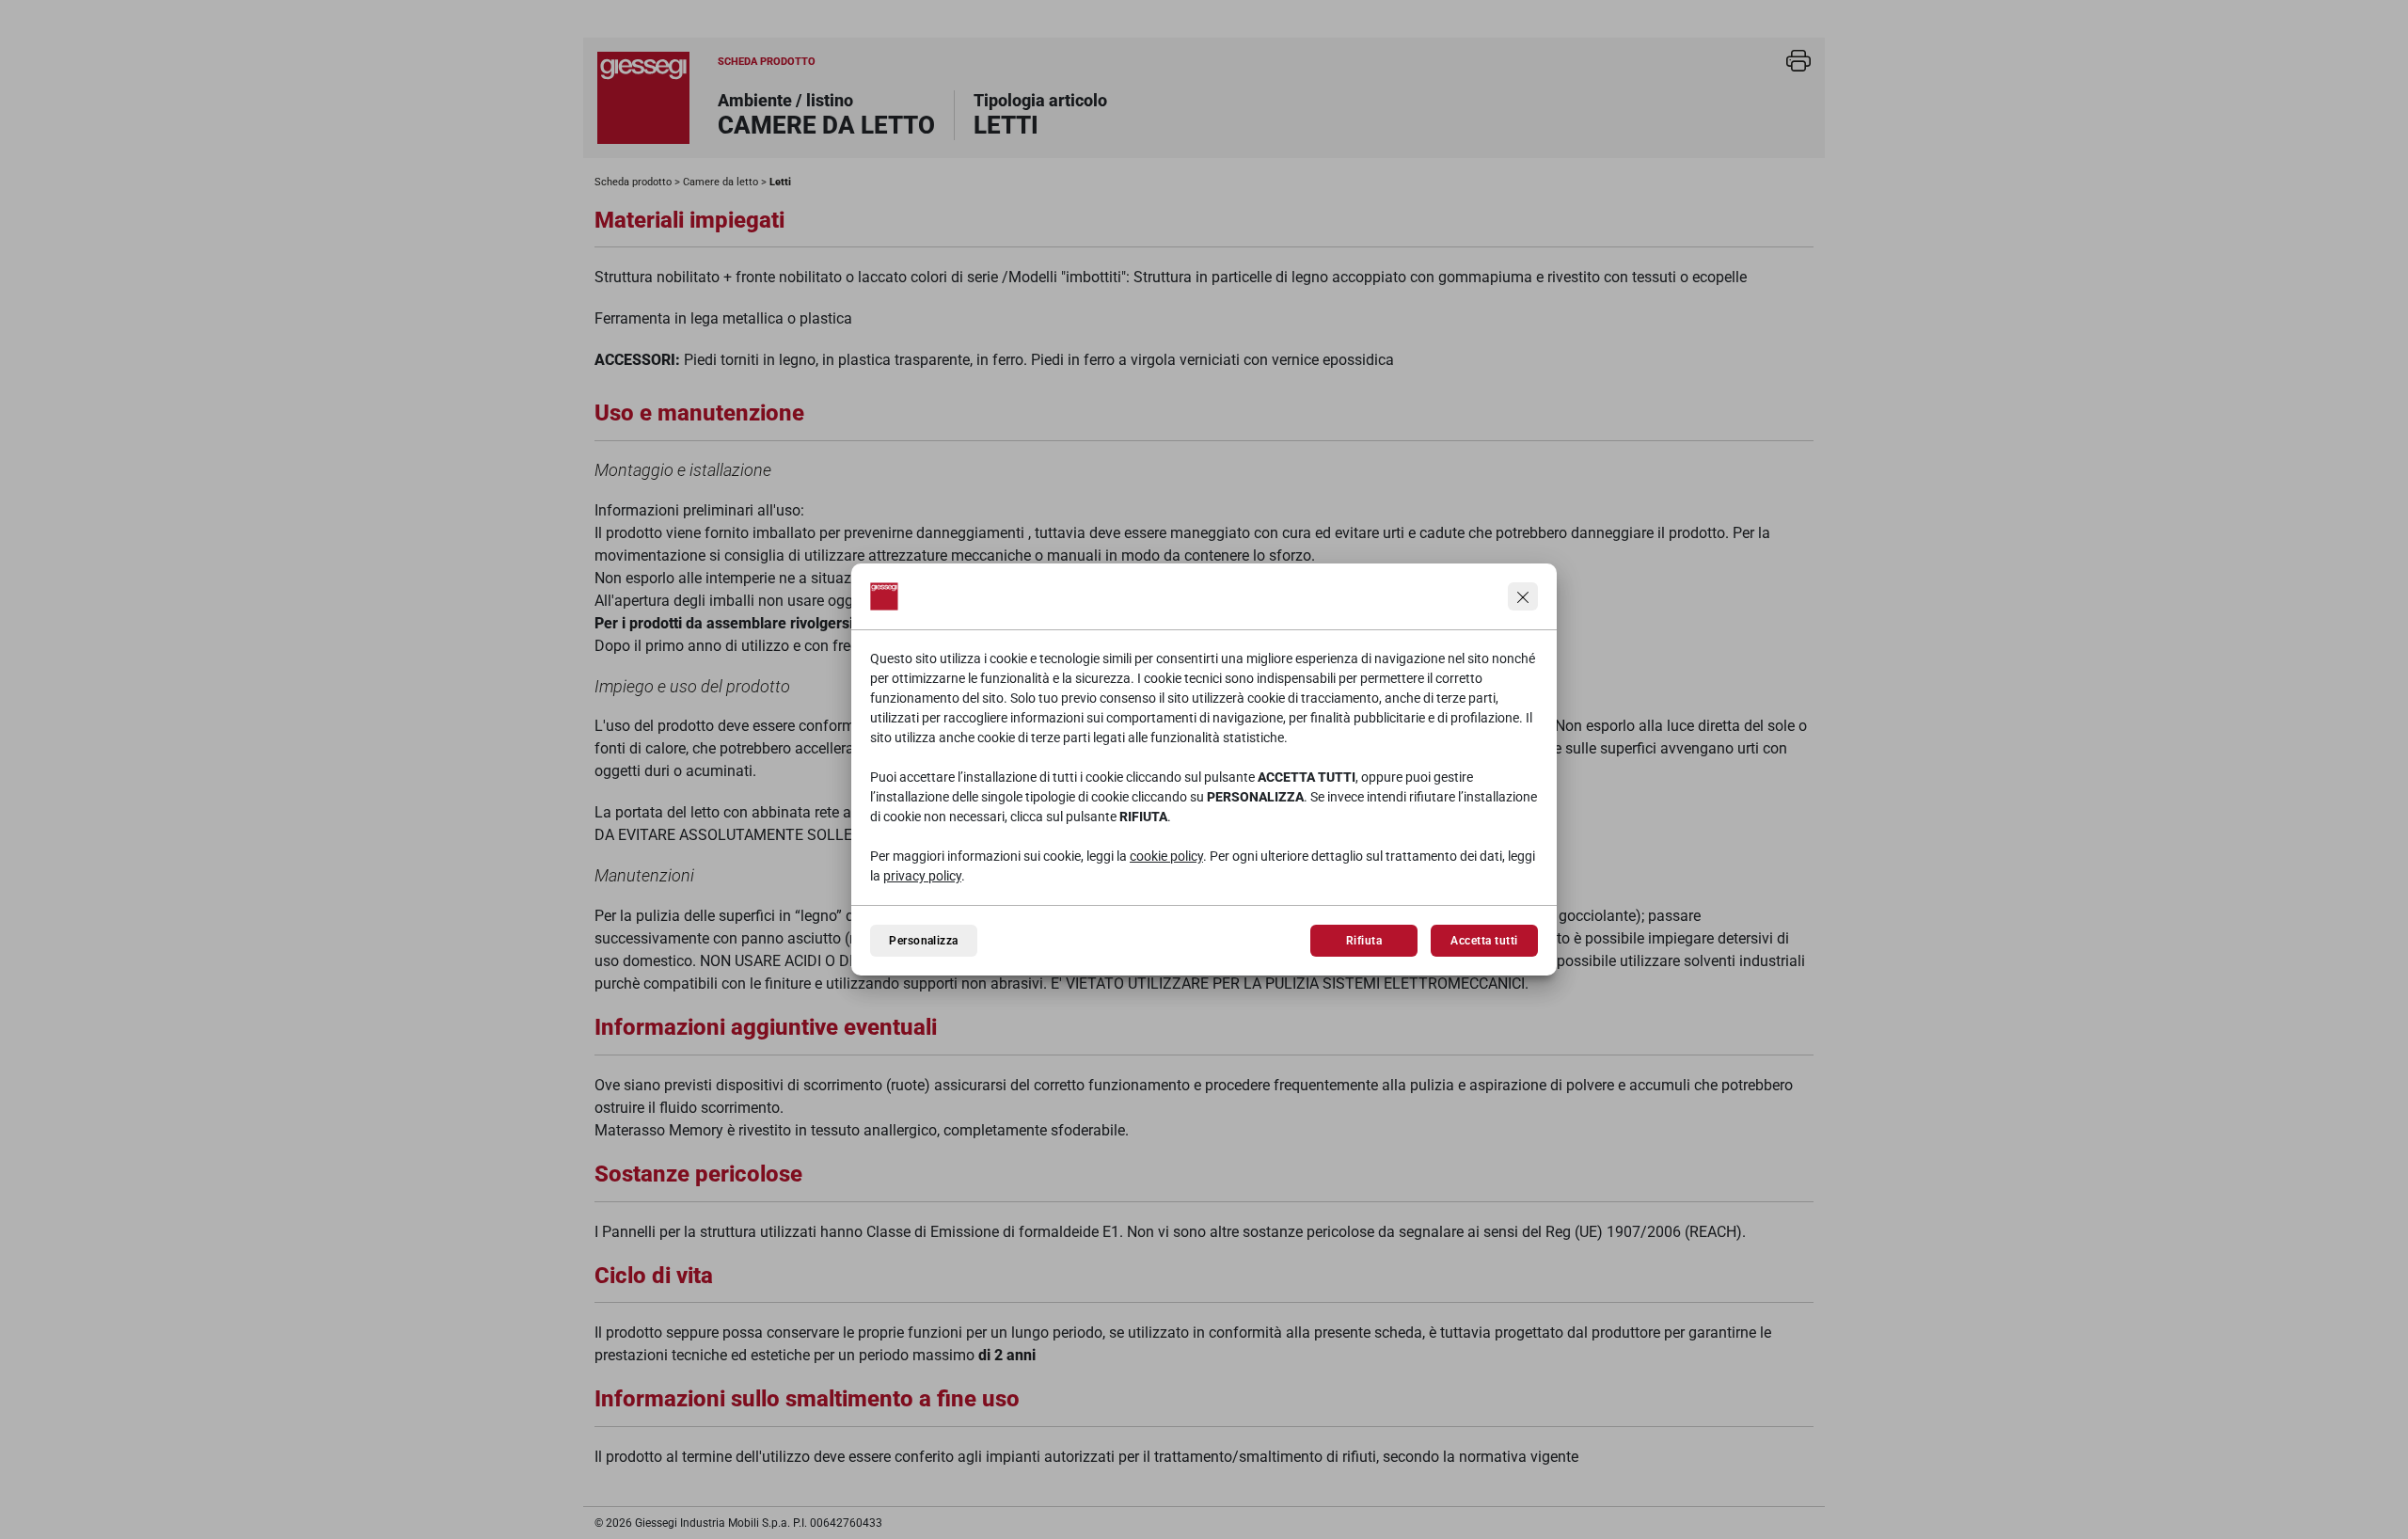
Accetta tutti (1484, 941)
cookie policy (1166, 856)
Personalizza (924, 941)
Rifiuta (1364, 941)
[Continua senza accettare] (1523, 596)
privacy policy (922, 876)
